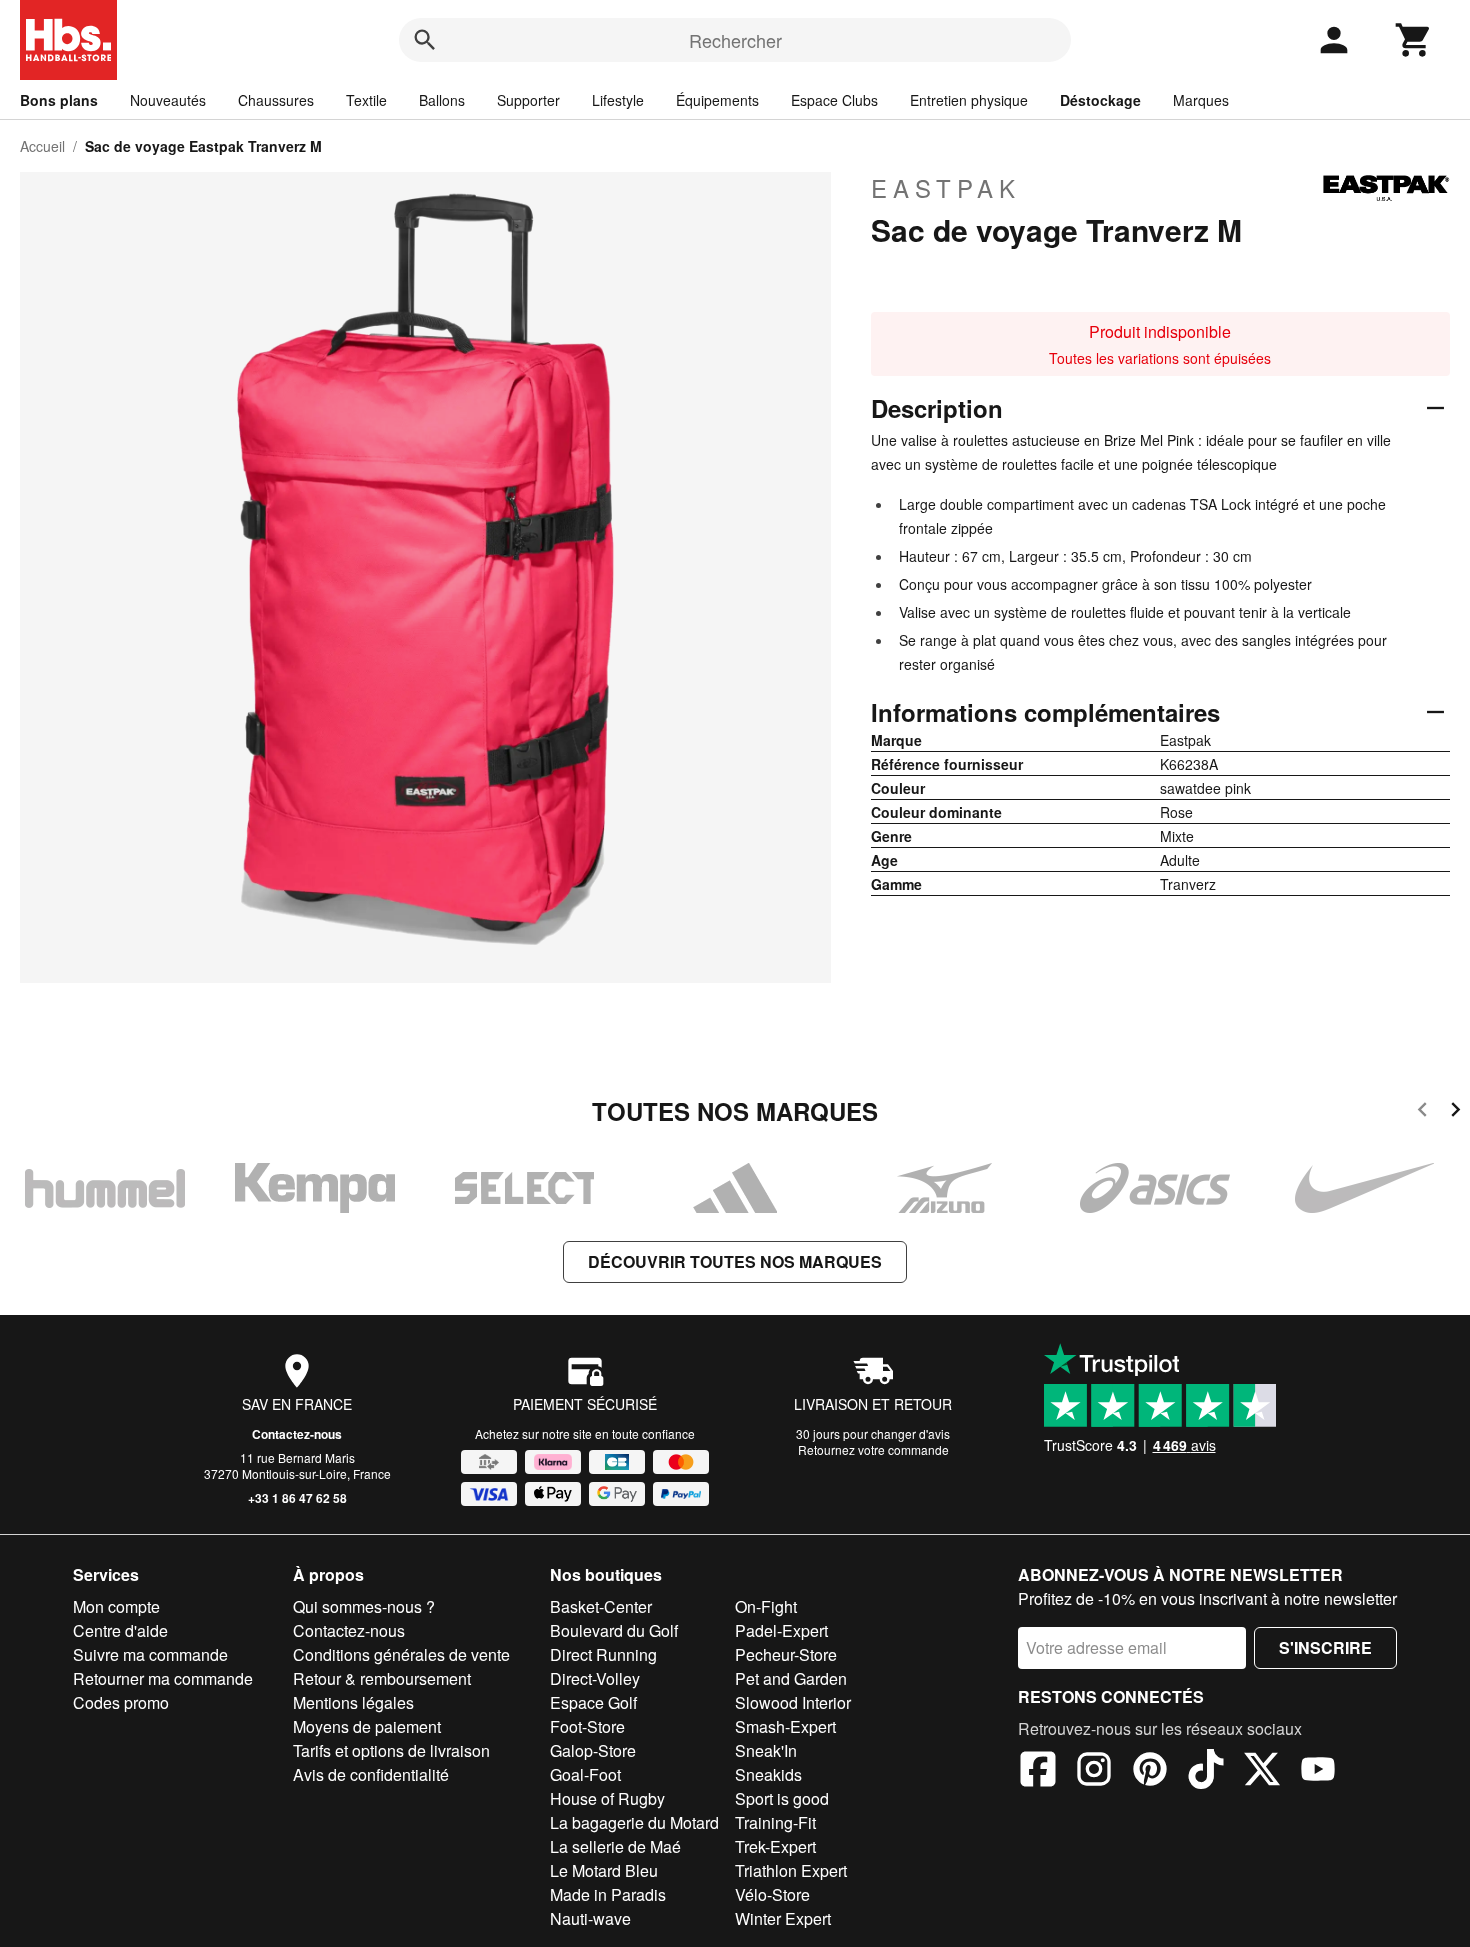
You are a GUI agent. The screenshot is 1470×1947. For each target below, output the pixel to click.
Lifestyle (618, 100)
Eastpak (946, 188)
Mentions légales (353, 1702)
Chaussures (276, 100)
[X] (1262, 1772)
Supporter (528, 100)
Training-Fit (775, 1822)
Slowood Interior (793, 1702)
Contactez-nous (297, 1434)
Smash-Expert (785, 1726)
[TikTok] (1206, 1772)
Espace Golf (593, 1702)
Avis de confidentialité (371, 1774)
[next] (1455, 1112)
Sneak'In (766, 1750)
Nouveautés (168, 100)
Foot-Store (587, 1726)
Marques (1201, 100)
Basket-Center (601, 1606)
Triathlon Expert (791, 1870)
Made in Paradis (608, 1894)
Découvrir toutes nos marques (735, 1261)
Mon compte (116, 1606)
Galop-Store (593, 1750)
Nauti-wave (590, 1918)
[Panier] (1414, 40)
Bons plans (59, 100)
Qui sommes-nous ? (364, 1606)
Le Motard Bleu (604, 1870)
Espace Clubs (834, 100)
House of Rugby (607, 1798)
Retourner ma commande (163, 1678)
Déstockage (1100, 100)
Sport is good (782, 1798)
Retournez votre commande (873, 1449)
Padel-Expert (781, 1630)
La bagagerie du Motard (634, 1822)
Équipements (717, 100)
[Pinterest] (1150, 1772)
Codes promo (121, 1702)
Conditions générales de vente (401, 1654)
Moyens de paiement (367, 1726)
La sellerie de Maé (615, 1846)
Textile (366, 100)
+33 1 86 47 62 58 (297, 1498)
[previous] (1422, 1112)
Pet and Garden (791, 1678)
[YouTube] (1318, 1772)
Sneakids (768, 1774)
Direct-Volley (595, 1678)
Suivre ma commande (150, 1654)
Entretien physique (969, 100)
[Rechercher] (425, 40)
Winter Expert (783, 1918)
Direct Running (603, 1654)
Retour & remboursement (382, 1678)
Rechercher (735, 40)
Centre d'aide (120, 1630)
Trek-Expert (775, 1846)
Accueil (42, 146)
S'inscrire (1325, 1647)
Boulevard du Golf (614, 1630)
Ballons (442, 100)
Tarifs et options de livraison (391, 1750)
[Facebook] (1038, 1772)
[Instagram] (1094, 1772)
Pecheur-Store (786, 1654)
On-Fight (766, 1606)
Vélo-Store (772, 1894)
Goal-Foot (585, 1774)
